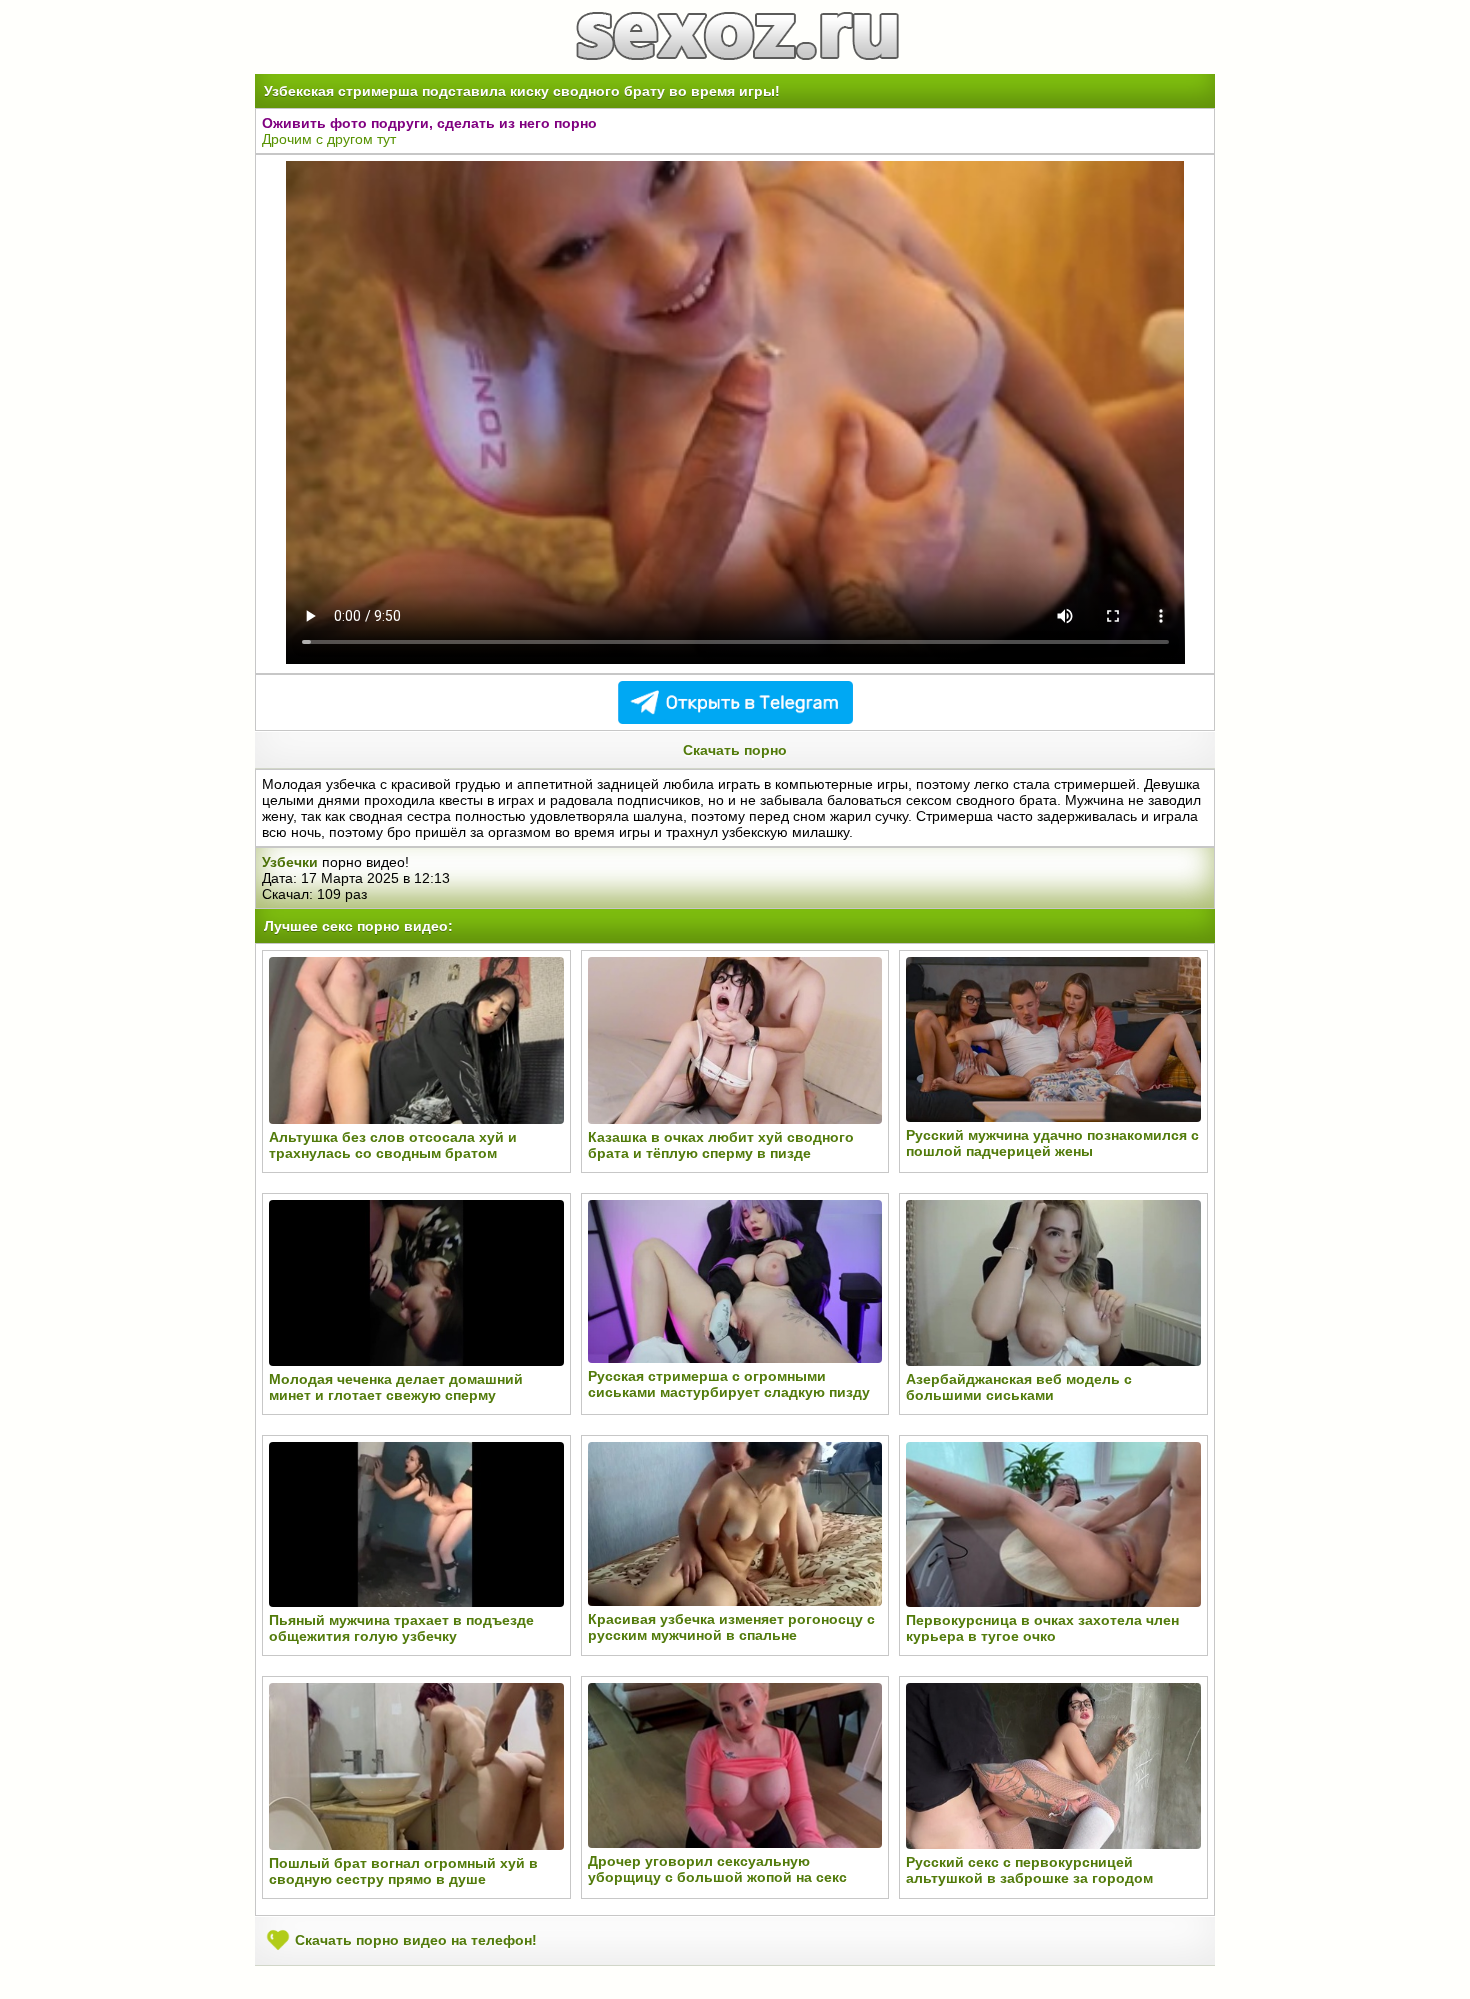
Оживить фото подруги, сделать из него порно (429, 123)
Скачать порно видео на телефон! (414, 1940)
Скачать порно (735, 750)
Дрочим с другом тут (329, 139)
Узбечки (290, 862)
